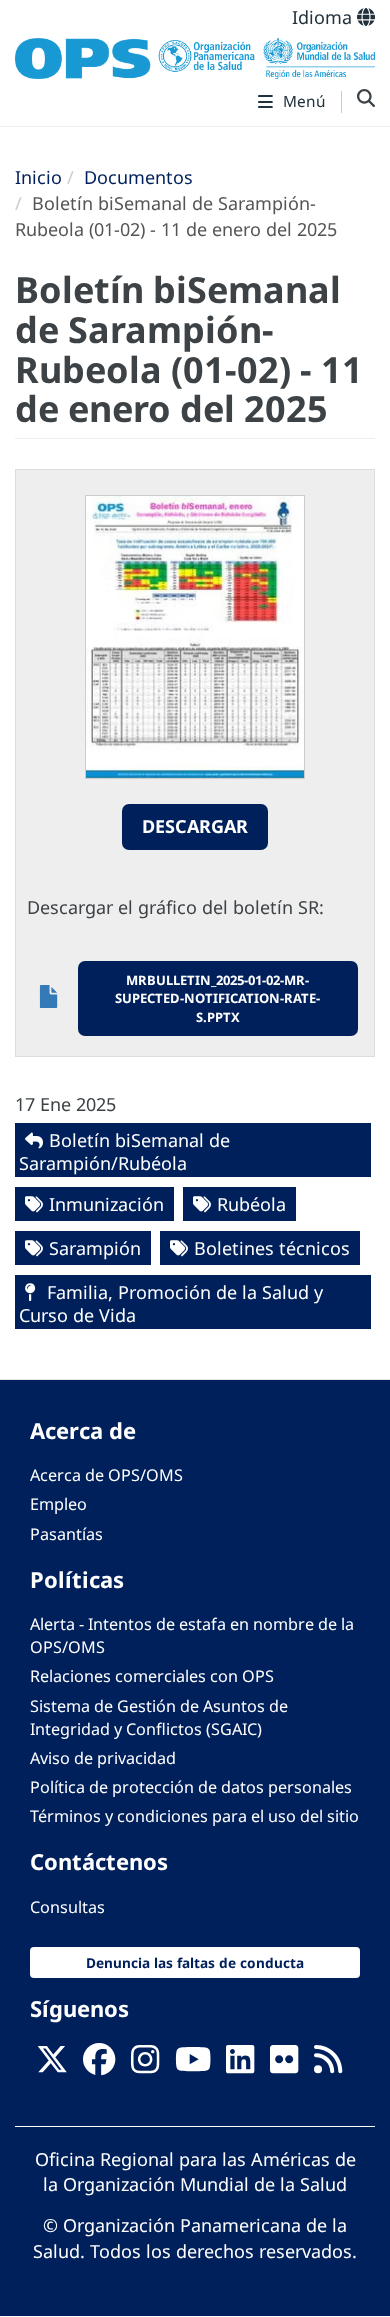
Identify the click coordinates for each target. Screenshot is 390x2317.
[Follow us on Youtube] (193, 2065)
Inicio (38, 177)
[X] (52, 2065)
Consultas (67, 1907)
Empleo (58, 1504)
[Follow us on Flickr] (284, 2065)
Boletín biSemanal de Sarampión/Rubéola (124, 1151)
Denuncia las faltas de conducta (195, 1962)
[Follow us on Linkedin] (240, 2065)
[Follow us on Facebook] (99, 2065)
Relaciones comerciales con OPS (152, 1676)
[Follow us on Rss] (328, 2065)
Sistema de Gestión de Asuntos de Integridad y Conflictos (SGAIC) (159, 1717)
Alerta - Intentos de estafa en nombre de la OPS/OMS (192, 1635)
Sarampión (95, 1248)
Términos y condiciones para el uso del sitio (194, 1816)
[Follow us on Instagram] (145, 2065)
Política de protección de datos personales (191, 1787)
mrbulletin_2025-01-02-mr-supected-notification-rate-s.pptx (217, 998)
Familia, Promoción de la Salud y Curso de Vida (171, 1303)
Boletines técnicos (272, 1248)
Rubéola (251, 1204)
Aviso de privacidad (103, 1758)
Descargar (195, 826)
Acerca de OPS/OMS (106, 1475)
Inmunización (106, 1204)
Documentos (138, 177)
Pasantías (66, 1534)
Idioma (324, 17)
